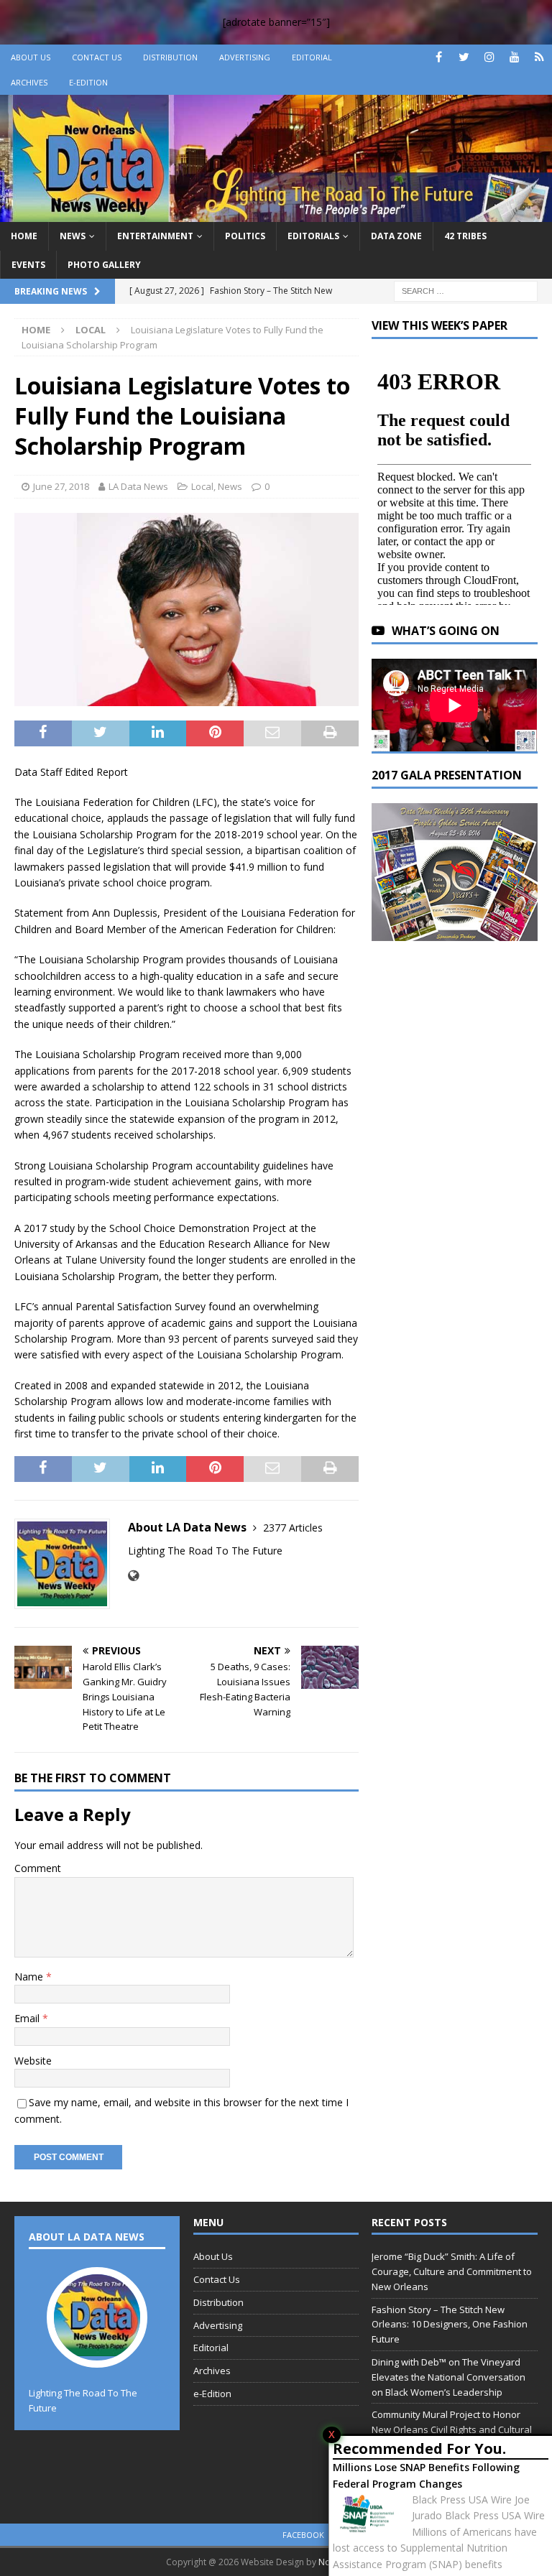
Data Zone (396, 236)
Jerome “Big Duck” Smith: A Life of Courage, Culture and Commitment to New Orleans (452, 2271)
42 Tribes (465, 236)
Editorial (312, 57)
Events (28, 265)
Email (28, 2018)
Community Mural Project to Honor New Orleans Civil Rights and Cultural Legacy (452, 2429)
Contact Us (97, 57)
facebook (303, 2535)
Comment (38, 1868)
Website (33, 2061)
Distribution (170, 57)
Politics (245, 236)
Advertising (245, 57)
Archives (29, 82)
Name (30, 1977)
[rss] (539, 57)
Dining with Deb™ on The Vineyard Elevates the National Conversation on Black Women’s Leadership (448, 2377)
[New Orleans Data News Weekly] (276, 214)
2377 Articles (293, 1528)
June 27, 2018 (61, 486)
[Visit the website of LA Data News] (133, 1576)
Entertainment (155, 236)
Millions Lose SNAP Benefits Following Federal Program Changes (426, 2475)
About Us (31, 57)
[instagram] (489, 57)
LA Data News (138, 486)
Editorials (313, 236)
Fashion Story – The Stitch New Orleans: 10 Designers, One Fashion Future (450, 2325)
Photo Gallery (104, 265)
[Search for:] (466, 290)
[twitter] (464, 57)
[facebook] (439, 57)
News (73, 236)
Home (24, 236)
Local (202, 486)
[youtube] (514, 57)
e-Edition (88, 82)
